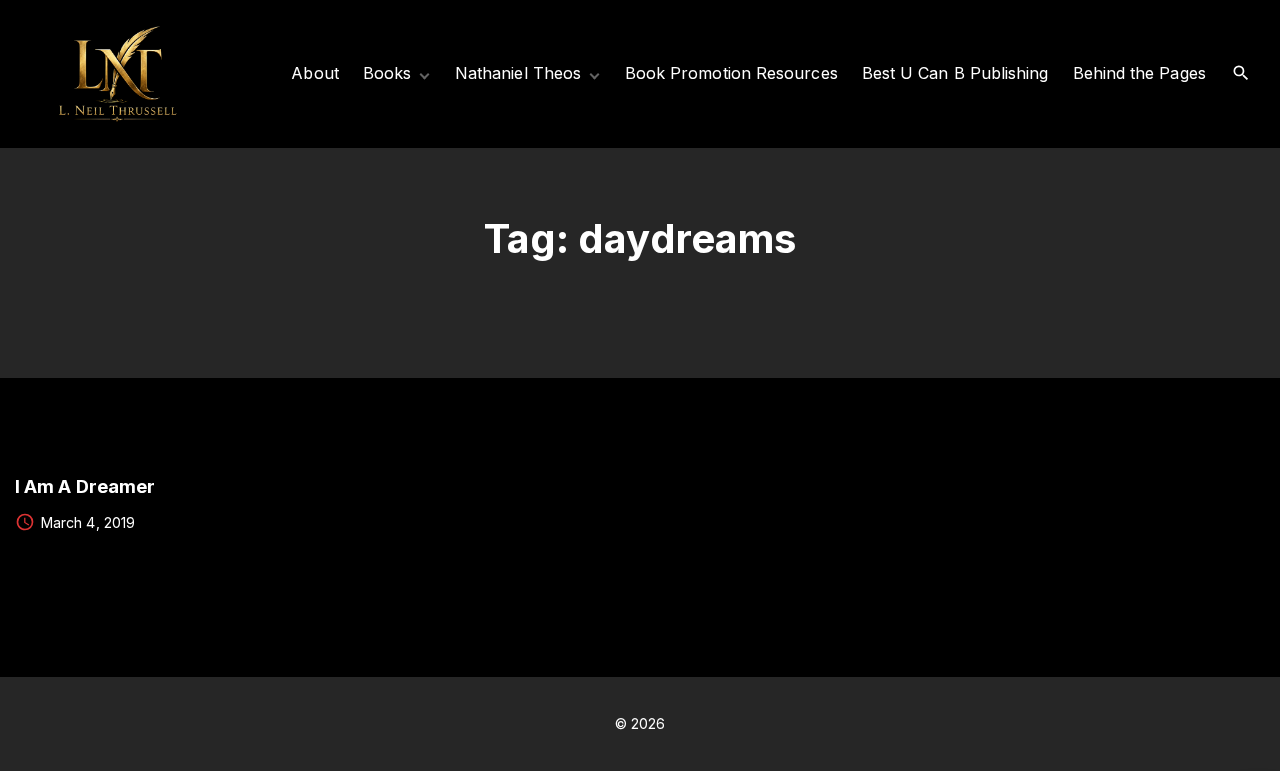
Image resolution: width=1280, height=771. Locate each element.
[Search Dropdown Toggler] (1241, 73)
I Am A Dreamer (85, 486)
